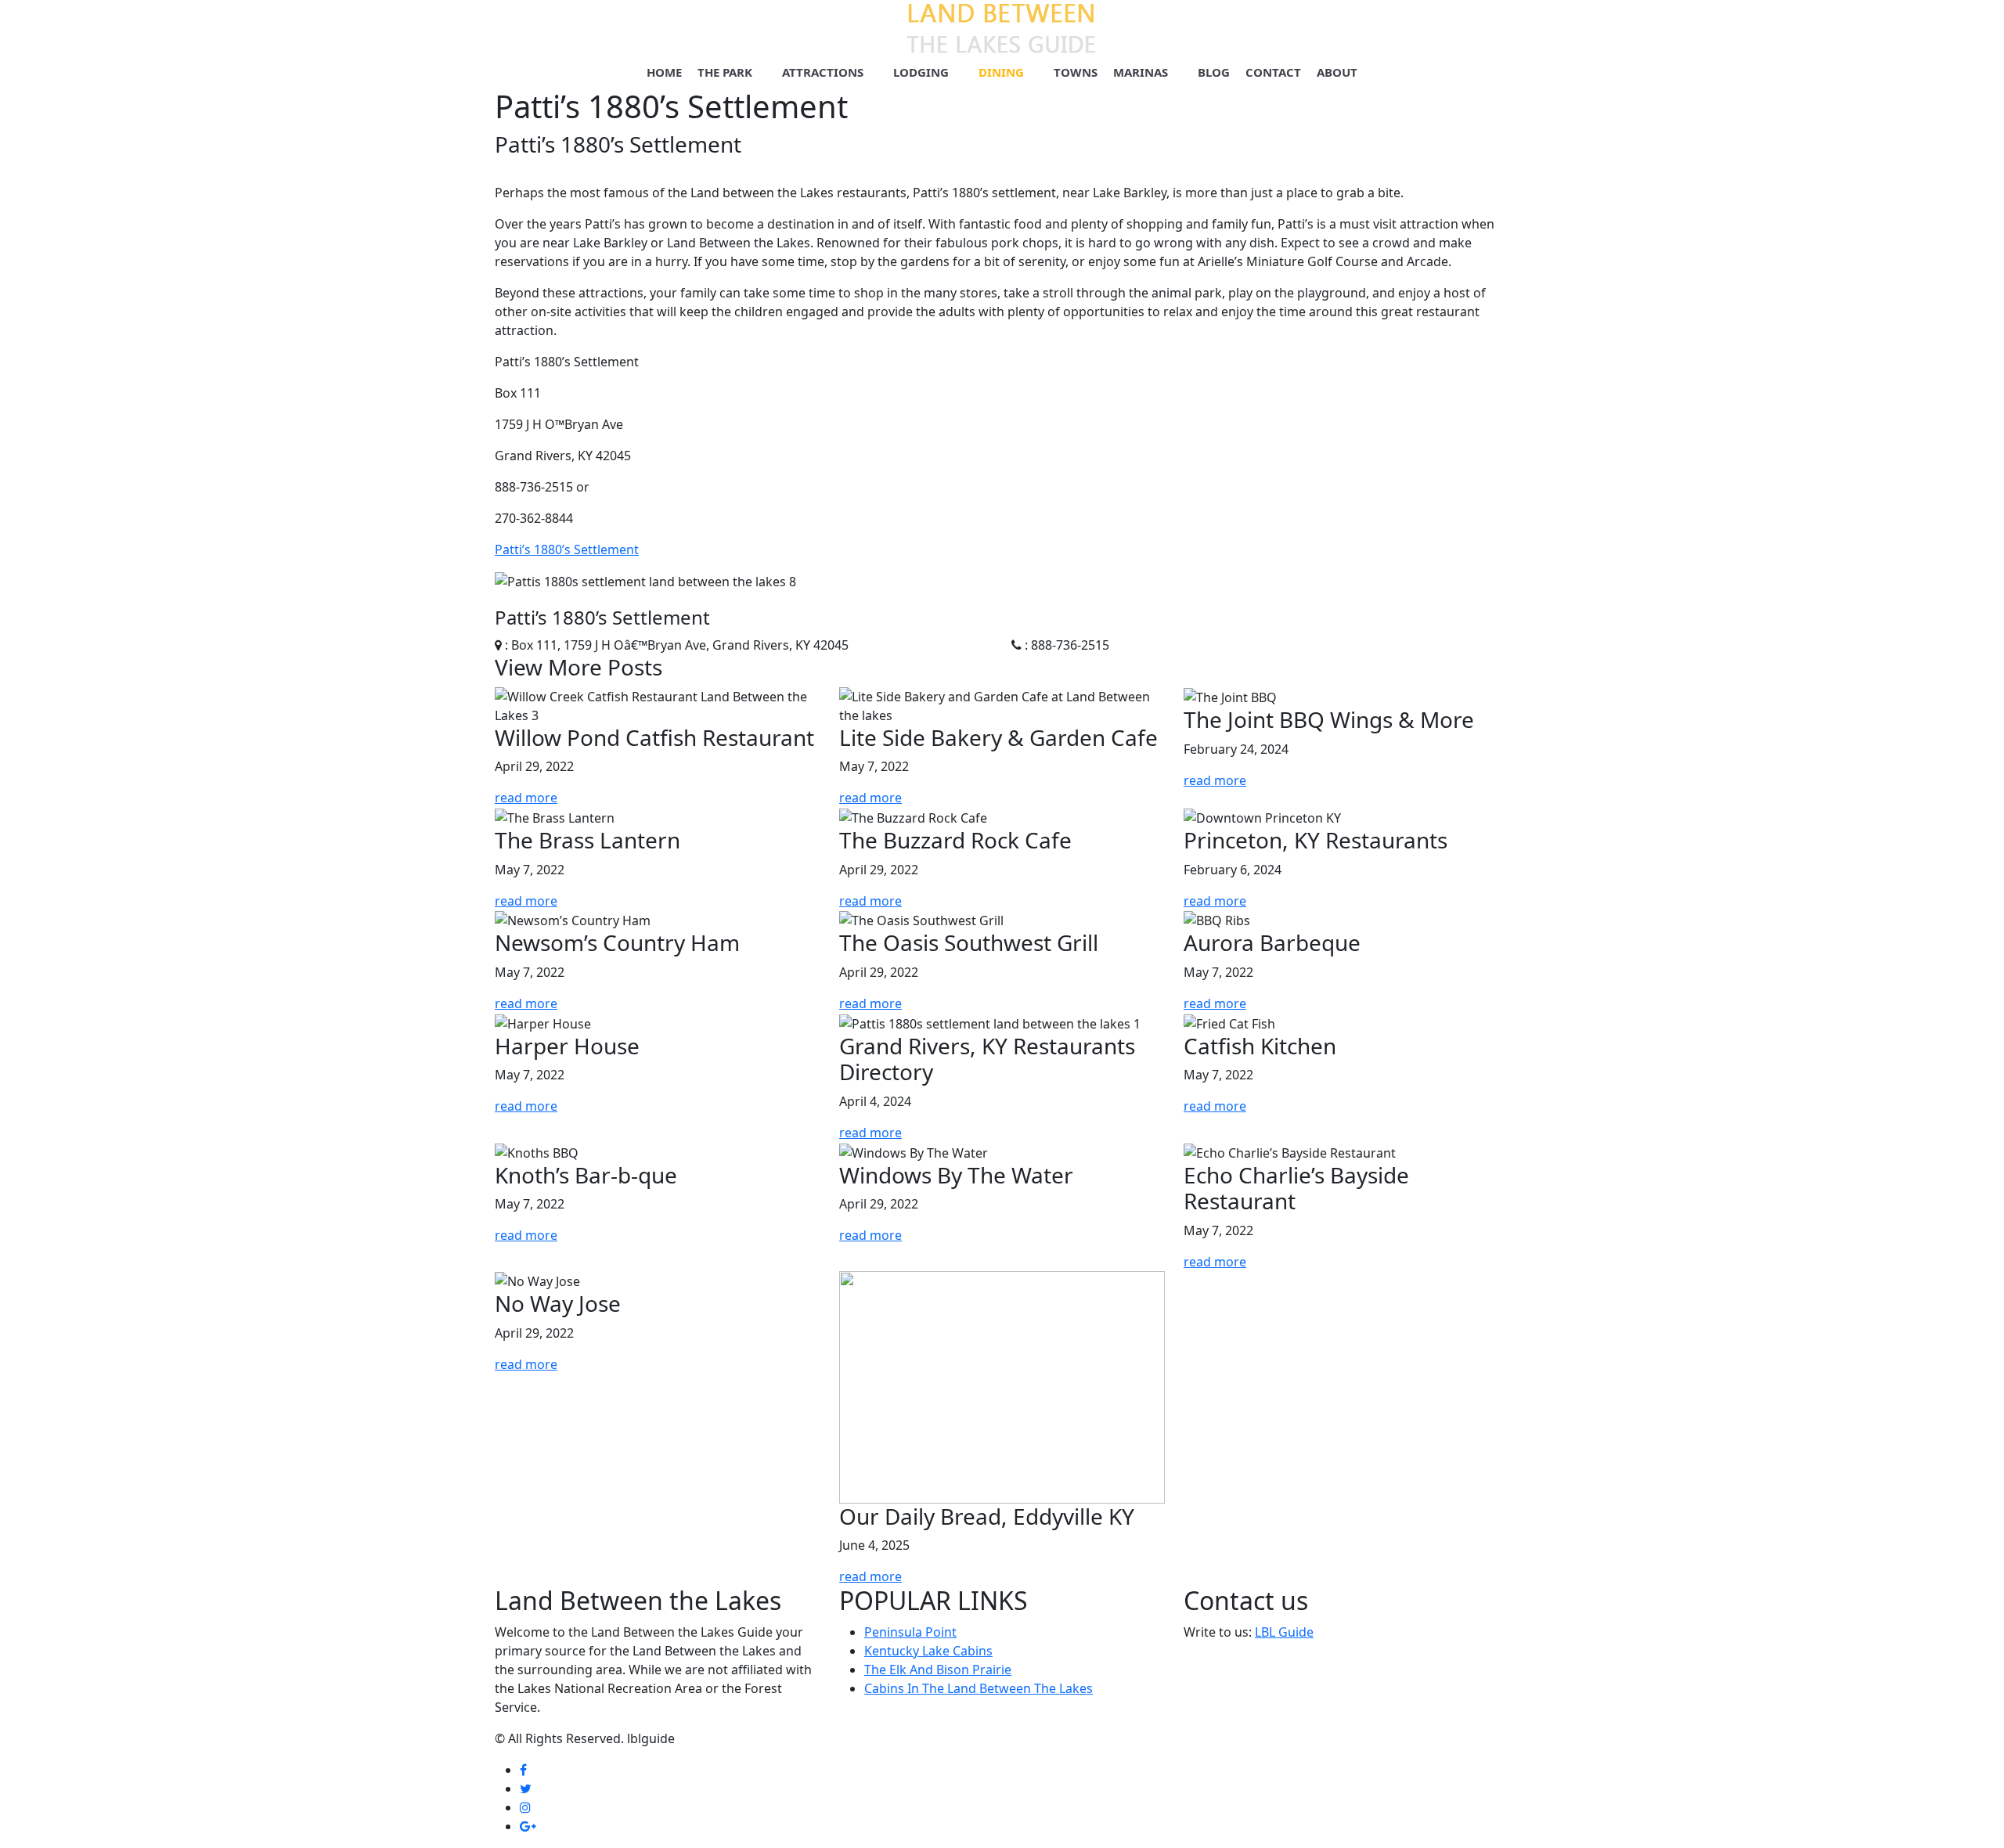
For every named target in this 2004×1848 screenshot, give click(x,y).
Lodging (921, 72)
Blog (1214, 72)
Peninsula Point (910, 1632)
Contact (1273, 72)
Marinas (1141, 72)
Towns (1076, 72)
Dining (1001, 72)
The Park (725, 72)
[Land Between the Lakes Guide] (1002, 27)
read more (526, 798)
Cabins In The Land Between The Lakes (979, 1688)
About (1337, 72)
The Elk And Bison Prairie (938, 1670)
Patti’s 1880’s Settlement (567, 549)
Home (664, 72)
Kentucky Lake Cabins (928, 1651)
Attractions (823, 72)
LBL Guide (1284, 1632)
